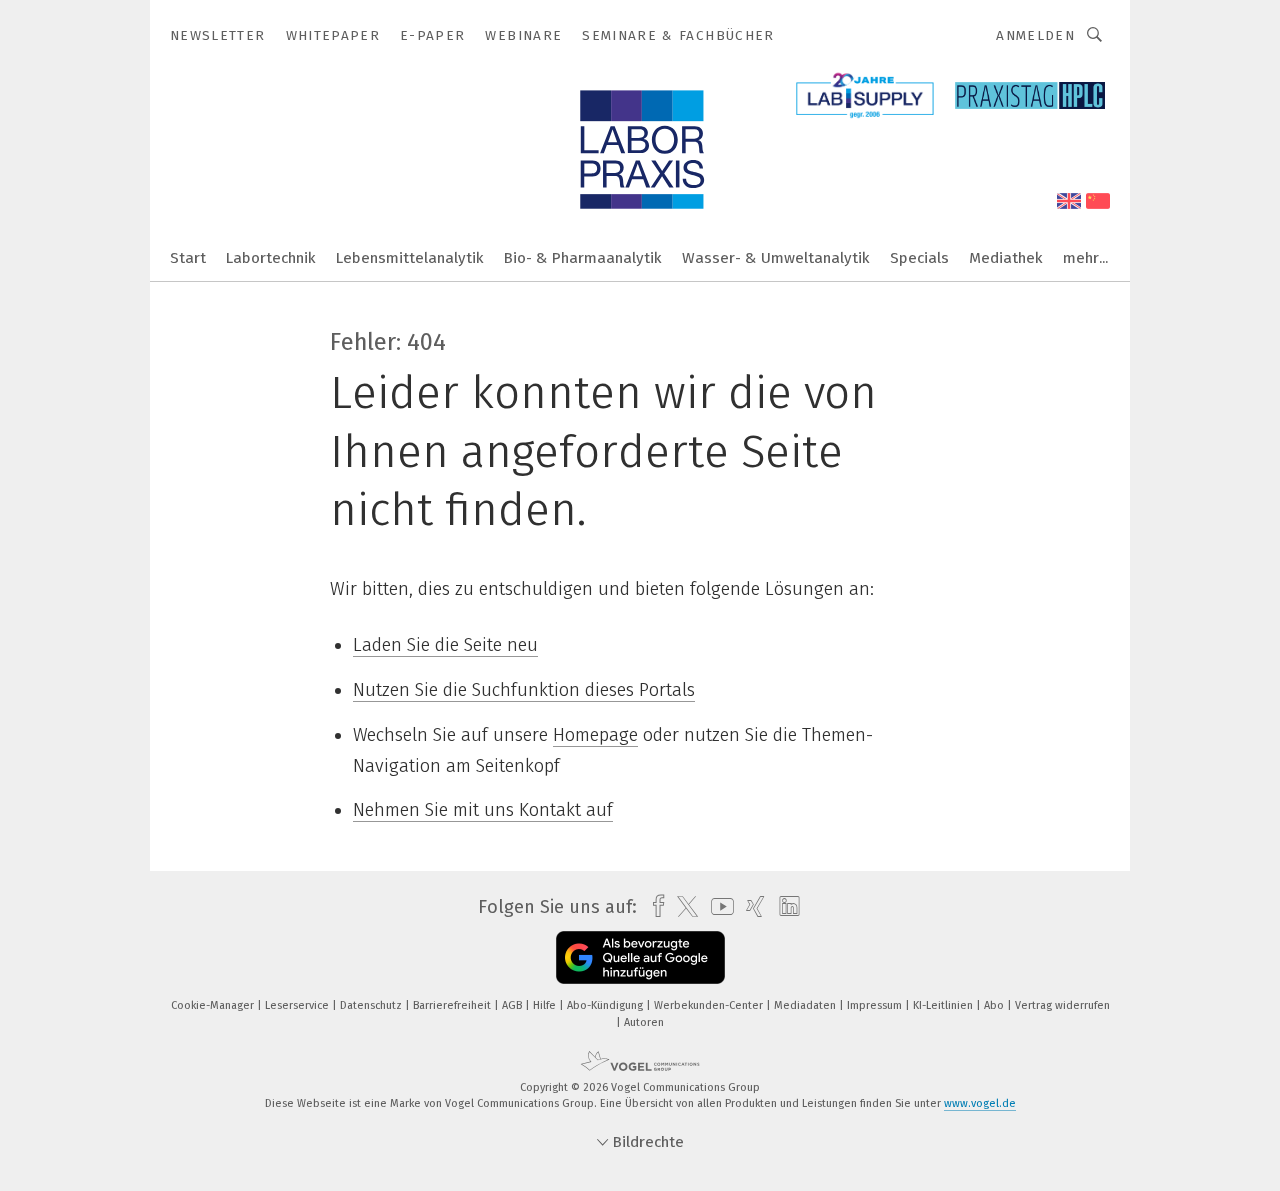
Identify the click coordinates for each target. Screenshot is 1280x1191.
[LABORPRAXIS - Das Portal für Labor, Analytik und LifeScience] (188, 256)
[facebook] (653, 906)
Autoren (644, 1022)
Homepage (595, 735)
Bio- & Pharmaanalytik (583, 258)
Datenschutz (372, 1005)
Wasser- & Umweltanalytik (776, 258)
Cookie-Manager (214, 1005)
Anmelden (1035, 35)
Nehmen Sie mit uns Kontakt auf (483, 810)
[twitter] (682, 907)
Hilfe (546, 1005)
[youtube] (717, 906)
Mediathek (1006, 258)
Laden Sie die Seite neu (445, 645)
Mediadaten (806, 1005)
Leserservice (298, 1005)
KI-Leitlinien (944, 1005)
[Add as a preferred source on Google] (640, 957)
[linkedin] (784, 907)
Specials (919, 258)
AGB (513, 1005)
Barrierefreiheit (453, 1005)
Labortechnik (271, 258)
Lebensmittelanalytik (410, 258)
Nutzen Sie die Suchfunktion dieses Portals (524, 690)
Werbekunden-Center (710, 1005)
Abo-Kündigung (606, 1005)
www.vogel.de (980, 1103)
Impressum (876, 1005)
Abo (995, 1005)
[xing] (750, 906)
